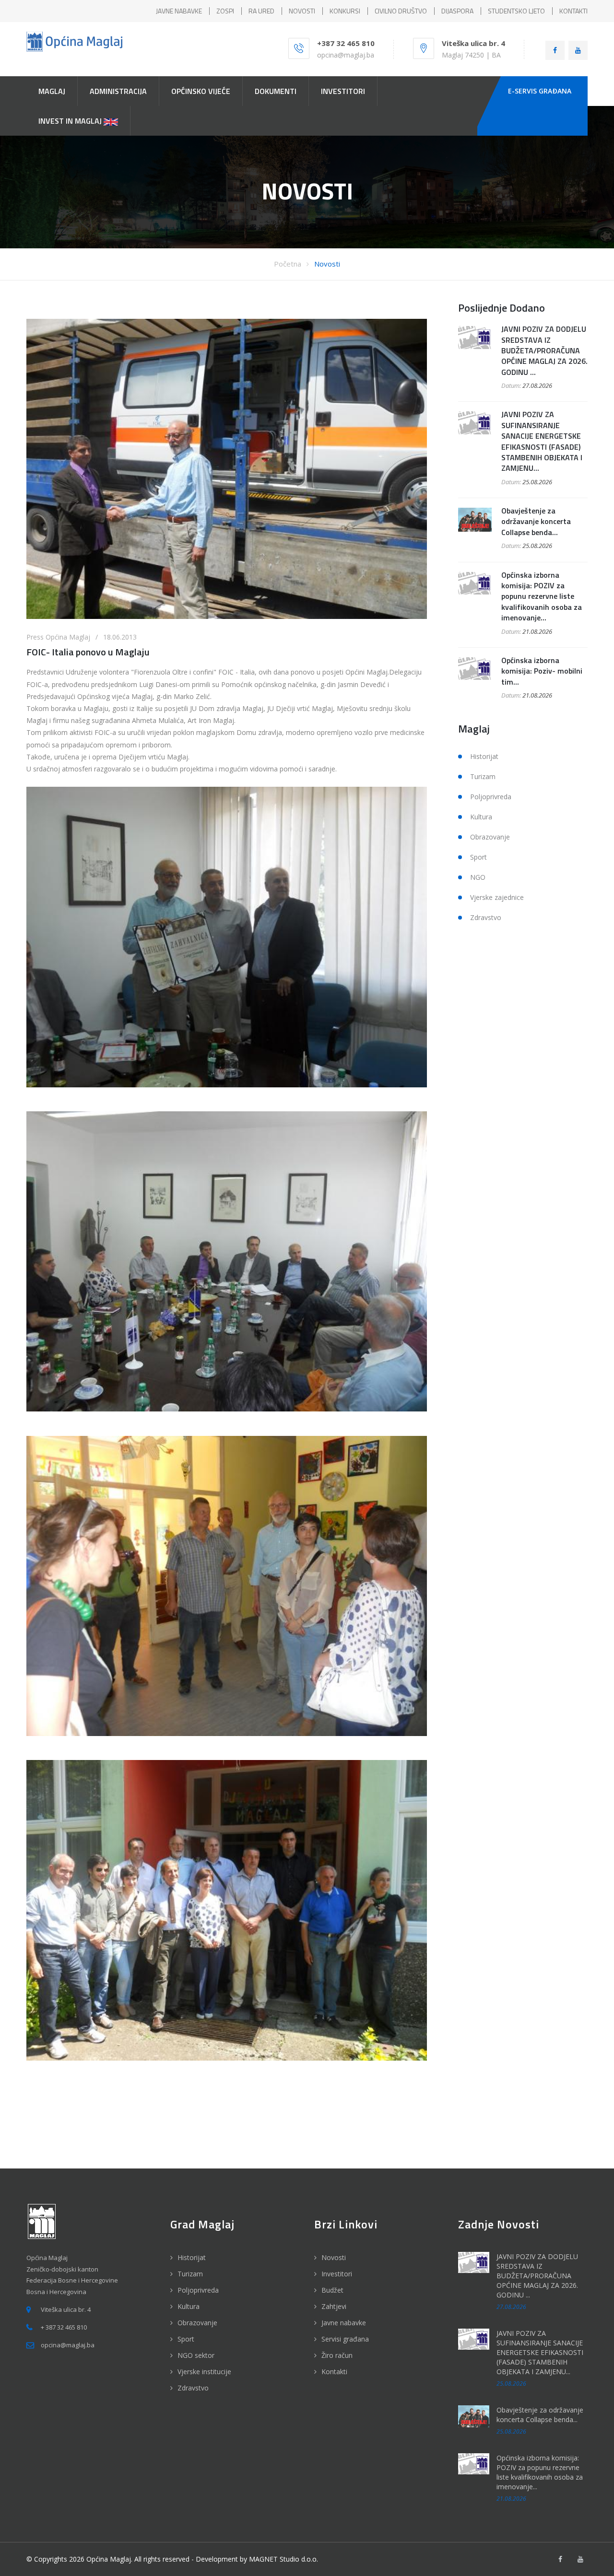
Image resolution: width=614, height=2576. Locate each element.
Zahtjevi (334, 2306)
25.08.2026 (537, 482)
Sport (478, 857)
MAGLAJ (52, 91)
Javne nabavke (344, 2323)
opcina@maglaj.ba (346, 55)
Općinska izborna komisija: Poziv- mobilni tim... (542, 671)
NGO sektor (196, 2355)
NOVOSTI (302, 11)
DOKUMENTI (276, 91)
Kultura (481, 817)
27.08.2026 (537, 385)
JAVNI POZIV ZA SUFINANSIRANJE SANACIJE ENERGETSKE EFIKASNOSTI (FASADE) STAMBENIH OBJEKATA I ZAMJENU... (542, 441)
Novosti (327, 264)
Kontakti (334, 2372)
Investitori (337, 2274)
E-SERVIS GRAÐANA (540, 91)
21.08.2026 (537, 631)
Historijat (484, 756)
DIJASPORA (457, 11)
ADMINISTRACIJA (118, 91)
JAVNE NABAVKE (179, 11)
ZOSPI (225, 11)
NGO (478, 877)
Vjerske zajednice (497, 897)
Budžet (332, 2290)
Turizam (483, 776)
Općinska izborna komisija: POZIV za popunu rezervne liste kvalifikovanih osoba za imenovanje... (542, 596)
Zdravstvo (486, 917)
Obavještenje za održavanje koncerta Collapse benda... (536, 521)
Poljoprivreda (491, 797)
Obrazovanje (490, 837)
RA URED (261, 11)
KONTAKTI (573, 11)
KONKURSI (345, 11)
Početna (288, 264)
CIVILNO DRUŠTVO (401, 11)
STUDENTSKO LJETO (516, 11)
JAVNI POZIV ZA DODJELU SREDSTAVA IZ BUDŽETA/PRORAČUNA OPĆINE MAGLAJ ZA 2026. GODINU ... (544, 350)
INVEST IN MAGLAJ (71, 121)
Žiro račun (337, 2355)
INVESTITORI (343, 91)
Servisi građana (345, 2339)
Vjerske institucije (204, 2372)
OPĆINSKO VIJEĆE (201, 91)
